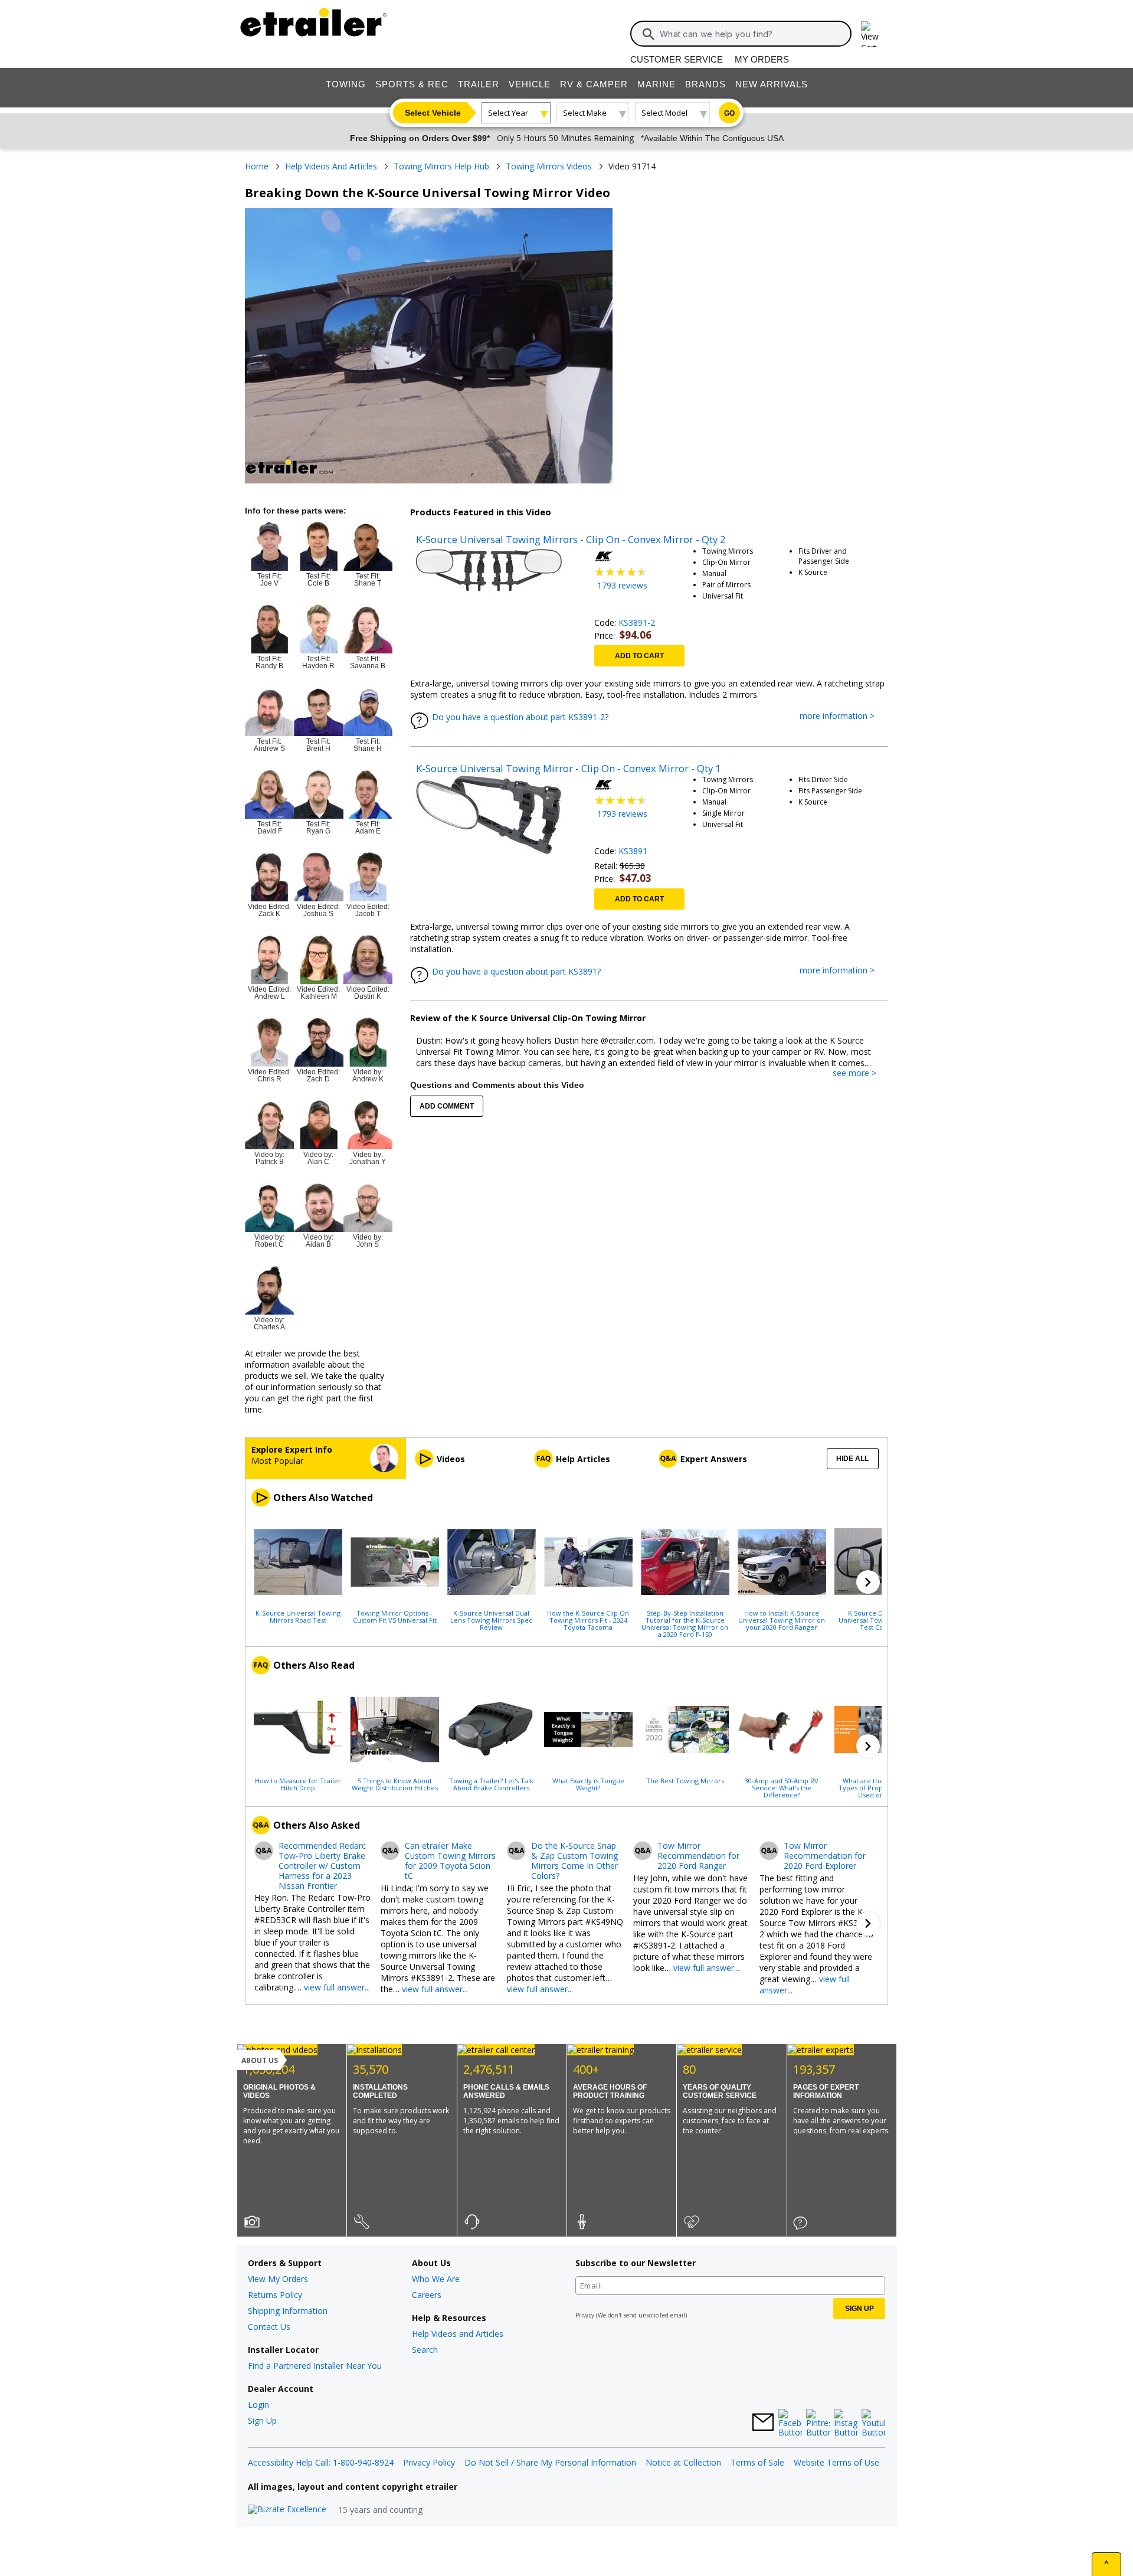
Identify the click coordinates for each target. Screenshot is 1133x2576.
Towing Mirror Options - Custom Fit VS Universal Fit (395, 1616)
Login (258, 2405)
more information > (843, 716)
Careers (427, 2295)
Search (425, 2350)
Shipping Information (288, 2311)
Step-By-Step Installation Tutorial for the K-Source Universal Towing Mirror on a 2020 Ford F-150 (685, 1623)
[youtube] (873, 2424)
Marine (656, 84)
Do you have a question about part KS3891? (516, 971)
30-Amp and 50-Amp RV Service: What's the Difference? (782, 1787)
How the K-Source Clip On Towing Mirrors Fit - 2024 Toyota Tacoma (588, 1620)
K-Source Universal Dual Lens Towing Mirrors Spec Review (491, 1620)
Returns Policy (275, 2295)
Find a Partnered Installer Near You (315, 2366)
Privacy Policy (429, 2462)
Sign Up (262, 2420)
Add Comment (447, 1106)
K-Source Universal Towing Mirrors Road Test (298, 1616)
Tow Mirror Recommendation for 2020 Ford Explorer (825, 1856)
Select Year (508, 113)
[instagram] (846, 2424)
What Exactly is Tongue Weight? (588, 1784)
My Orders (762, 59)
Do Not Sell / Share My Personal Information (550, 2462)
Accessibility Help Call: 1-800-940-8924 (321, 2462)
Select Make (585, 113)
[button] (868, 1582)
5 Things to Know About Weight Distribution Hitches (395, 1784)
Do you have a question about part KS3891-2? (520, 717)
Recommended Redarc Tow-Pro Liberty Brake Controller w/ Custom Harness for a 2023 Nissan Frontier (322, 1866)
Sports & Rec (412, 84)
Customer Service (677, 59)
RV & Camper (594, 84)
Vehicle (530, 84)
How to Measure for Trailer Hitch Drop (298, 1784)
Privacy (585, 2315)
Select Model (664, 113)
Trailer (479, 84)
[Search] (649, 34)
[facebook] (790, 2424)
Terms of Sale (757, 2462)
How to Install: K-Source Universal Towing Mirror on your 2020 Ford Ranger (782, 1620)
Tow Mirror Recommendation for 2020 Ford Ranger (698, 1856)
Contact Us (269, 2327)
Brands (705, 84)
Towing (346, 84)
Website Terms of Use (836, 2462)
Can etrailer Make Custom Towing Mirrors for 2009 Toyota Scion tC (450, 1861)
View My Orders (278, 2279)
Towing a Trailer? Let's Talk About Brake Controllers (491, 1784)
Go (729, 113)
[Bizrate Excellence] (287, 2510)
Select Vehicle (433, 113)
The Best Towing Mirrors (685, 1780)
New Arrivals (772, 84)
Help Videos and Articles (458, 2334)
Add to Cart (639, 656)
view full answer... (337, 1987)
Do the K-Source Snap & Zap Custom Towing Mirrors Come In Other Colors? (574, 1861)
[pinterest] (818, 2424)
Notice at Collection (683, 2462)
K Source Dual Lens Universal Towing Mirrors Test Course (878, 1620)
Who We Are (436, 2279)
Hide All (852, 1459)
